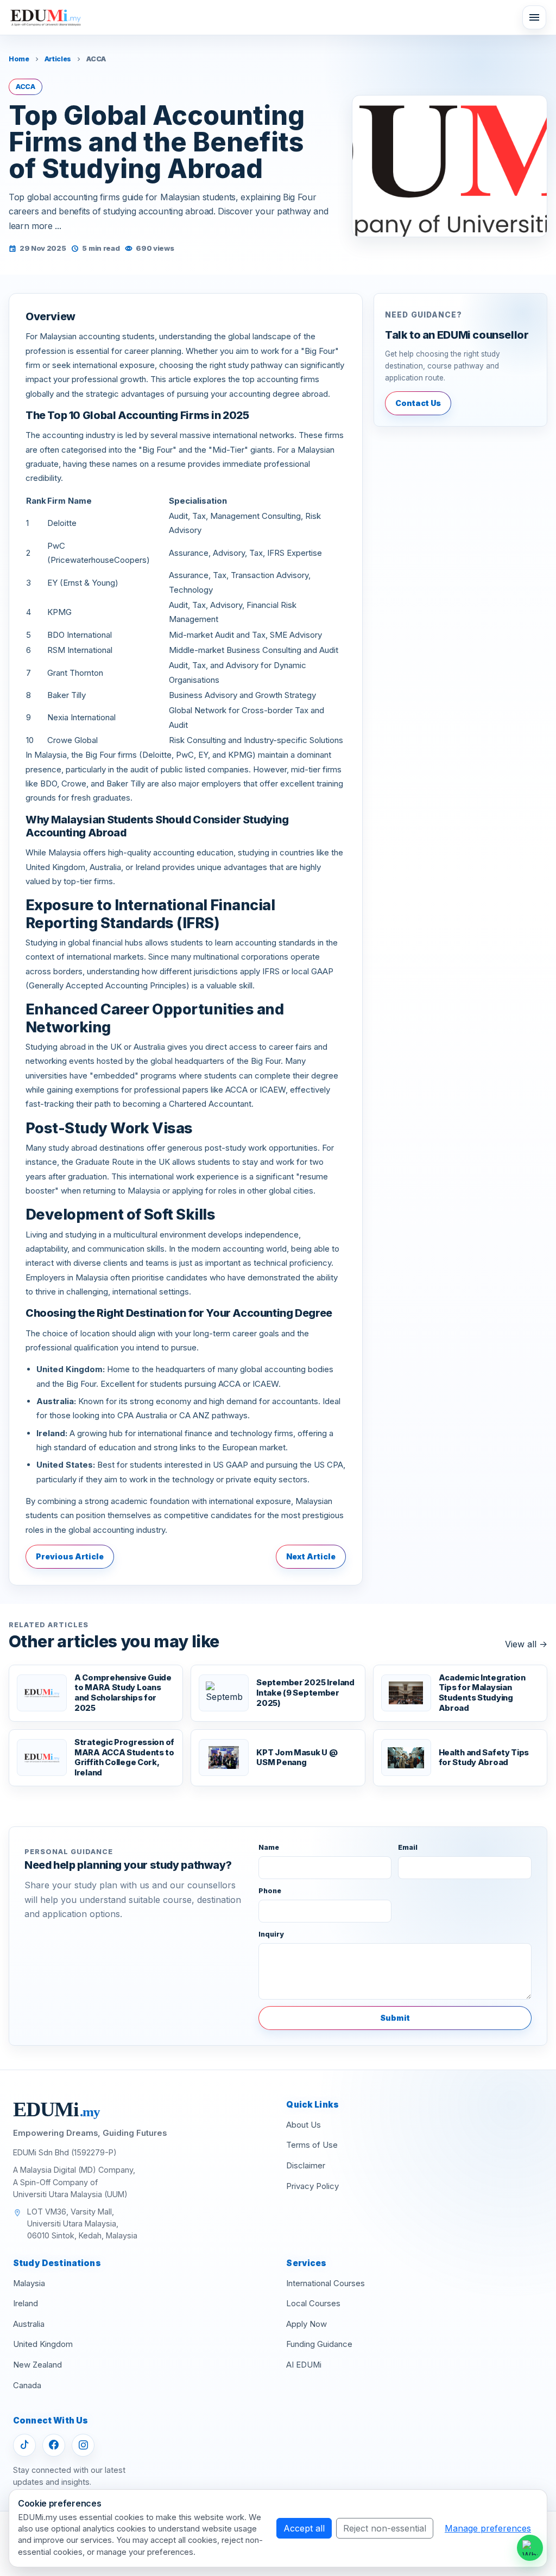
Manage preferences (488, 2528)
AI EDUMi (304, 2365)
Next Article (311, 1556)
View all (526, 1644)
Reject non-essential (385, 2528)
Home (19, 59)
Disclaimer (306, 2166)
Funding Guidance (319, 2344)
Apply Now (307, 2324)
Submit (395, 2018)
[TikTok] (24, 2445)
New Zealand (37, 2365)
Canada (27, 2385)
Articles (58, 59)
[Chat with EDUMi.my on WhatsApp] (530, 2548)
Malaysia (29, 2283)
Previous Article (70, 1556)
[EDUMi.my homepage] (46, 18)
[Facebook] (54, 2445)
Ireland (26, 2304)
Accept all (304, 2528)
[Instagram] (83, 2445)
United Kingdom (43, 2344)
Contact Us (418, 403)
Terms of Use (312, 2145)
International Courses (326, 2283)
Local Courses (313, 2304)
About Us (304, 2125)
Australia (29, 2324)
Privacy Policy (312, 2186)
